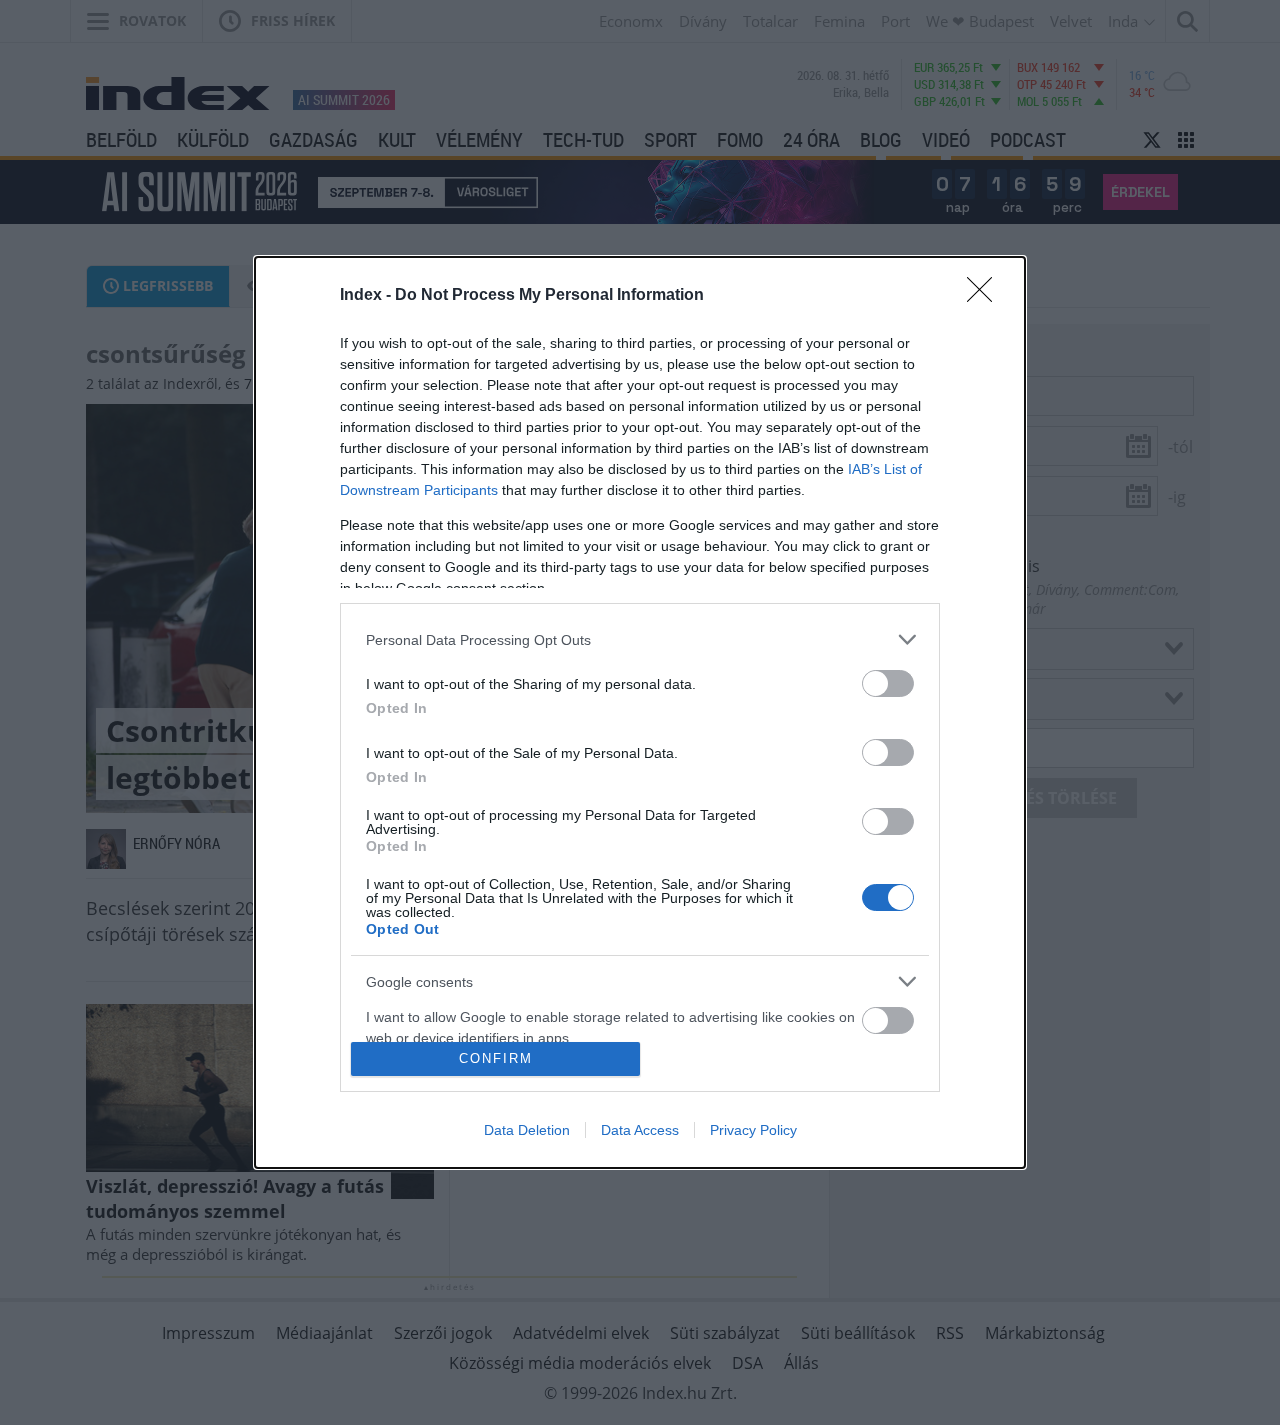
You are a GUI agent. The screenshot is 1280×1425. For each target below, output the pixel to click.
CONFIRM (496, 1058)
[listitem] (640, 639)
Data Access (640, 1130)
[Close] (986, 296)
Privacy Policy (753, 1130)
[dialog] (640, 712)
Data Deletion (527, 1130)
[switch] (888, 683)
